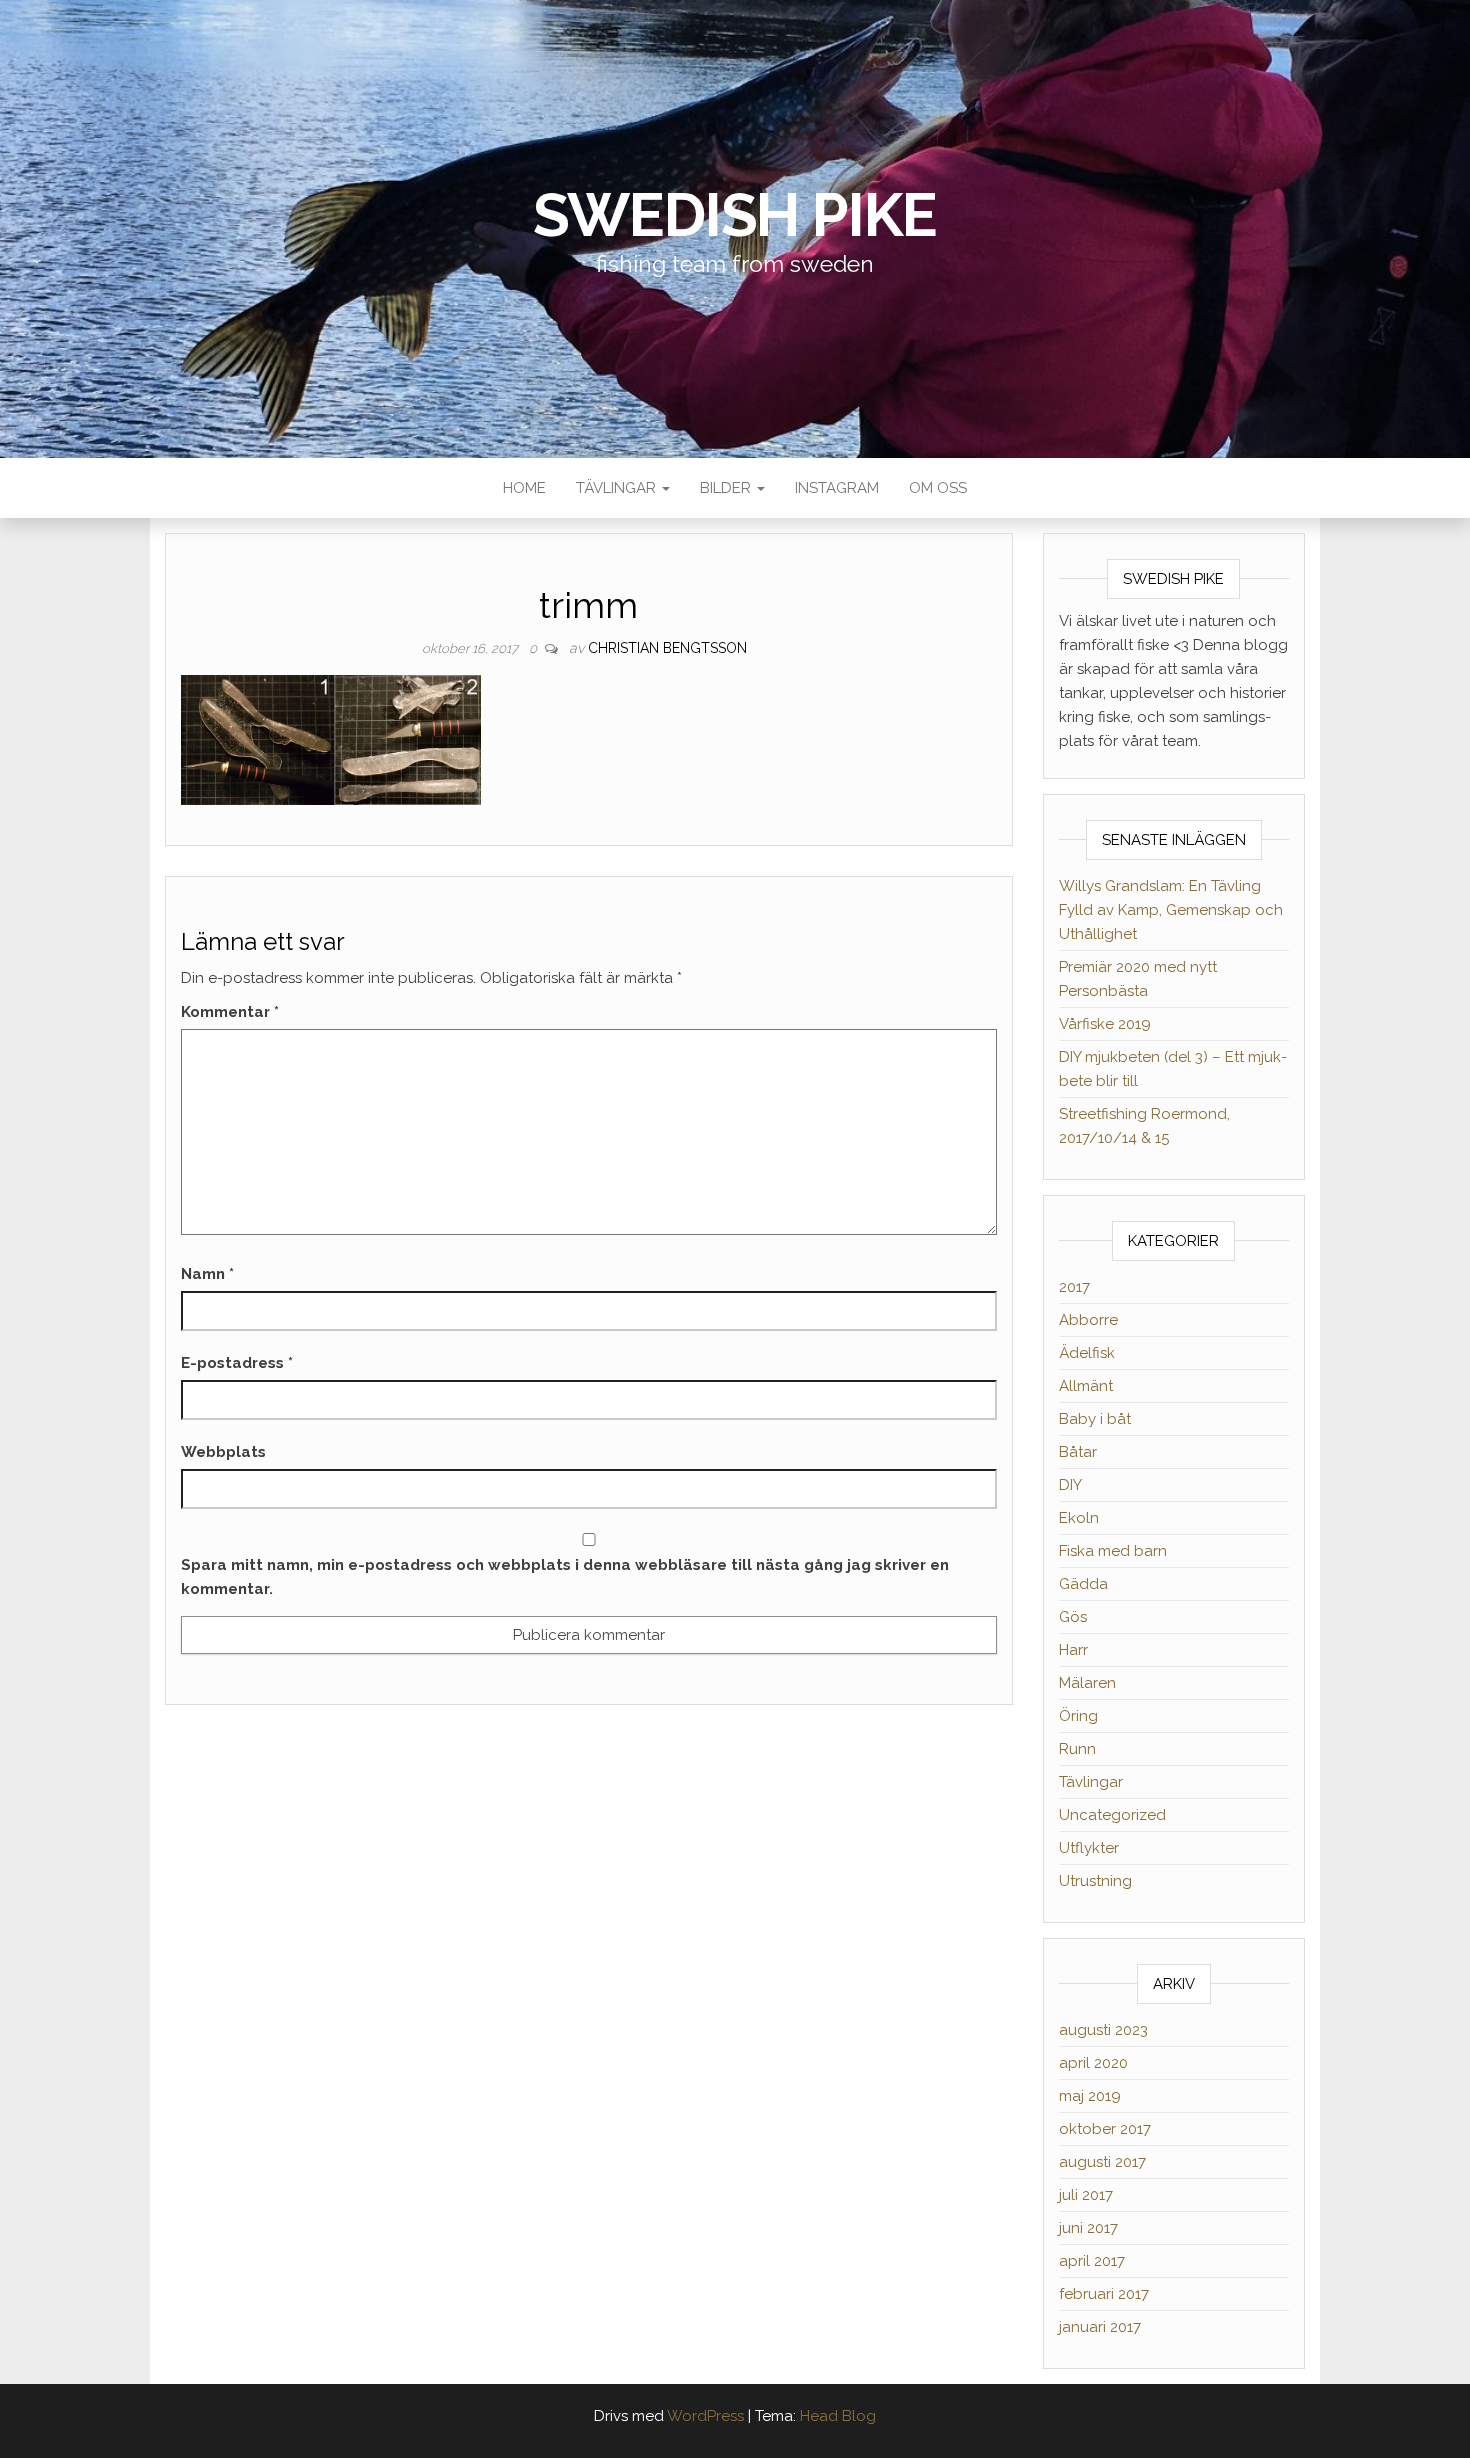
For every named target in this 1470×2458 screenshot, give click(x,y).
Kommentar (230, 1012)
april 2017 (1092, 2261)
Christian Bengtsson (667, 648)
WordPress (705, 2416)
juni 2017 (1088, 2228)
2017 (1074, 1287)
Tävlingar (618, 488)
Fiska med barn (1113, 1551)
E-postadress (237, 1363)
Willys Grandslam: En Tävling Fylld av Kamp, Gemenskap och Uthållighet (1171, 910)
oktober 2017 (1105, 2129)
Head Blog (838, 2416)
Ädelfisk (1087, 1353)
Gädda (1083, 1584)
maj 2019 (1090, 2096)
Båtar (1078, 1452)
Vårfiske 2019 (1105, 1024)
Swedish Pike (735, 215)
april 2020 (1093, 2063)
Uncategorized (1112, 1815)
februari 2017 (1104, 2294)
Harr (1073, 1650)
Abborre (1088, 1320)
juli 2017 (1086, 2195)
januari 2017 (1100, 2327)
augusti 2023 (1103, 2030)
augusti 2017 (1102, 2162)
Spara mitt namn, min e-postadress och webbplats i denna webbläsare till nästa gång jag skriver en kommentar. (565, 1577)
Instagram (837, 488)
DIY (1070, 1485)
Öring (1078, 1716)
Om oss (938, 488)
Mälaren (1087, 1683)
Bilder (727, 488)
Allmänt (1086, 1386)
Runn (1077, 1749)
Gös (1073, 1617)
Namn (207, 1274)
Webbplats (223, 1452)
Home (524, 488)
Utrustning (1095, 1881)
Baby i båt (1095, 1419)
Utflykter (1089, 1848)
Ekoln (1079, 1518)
